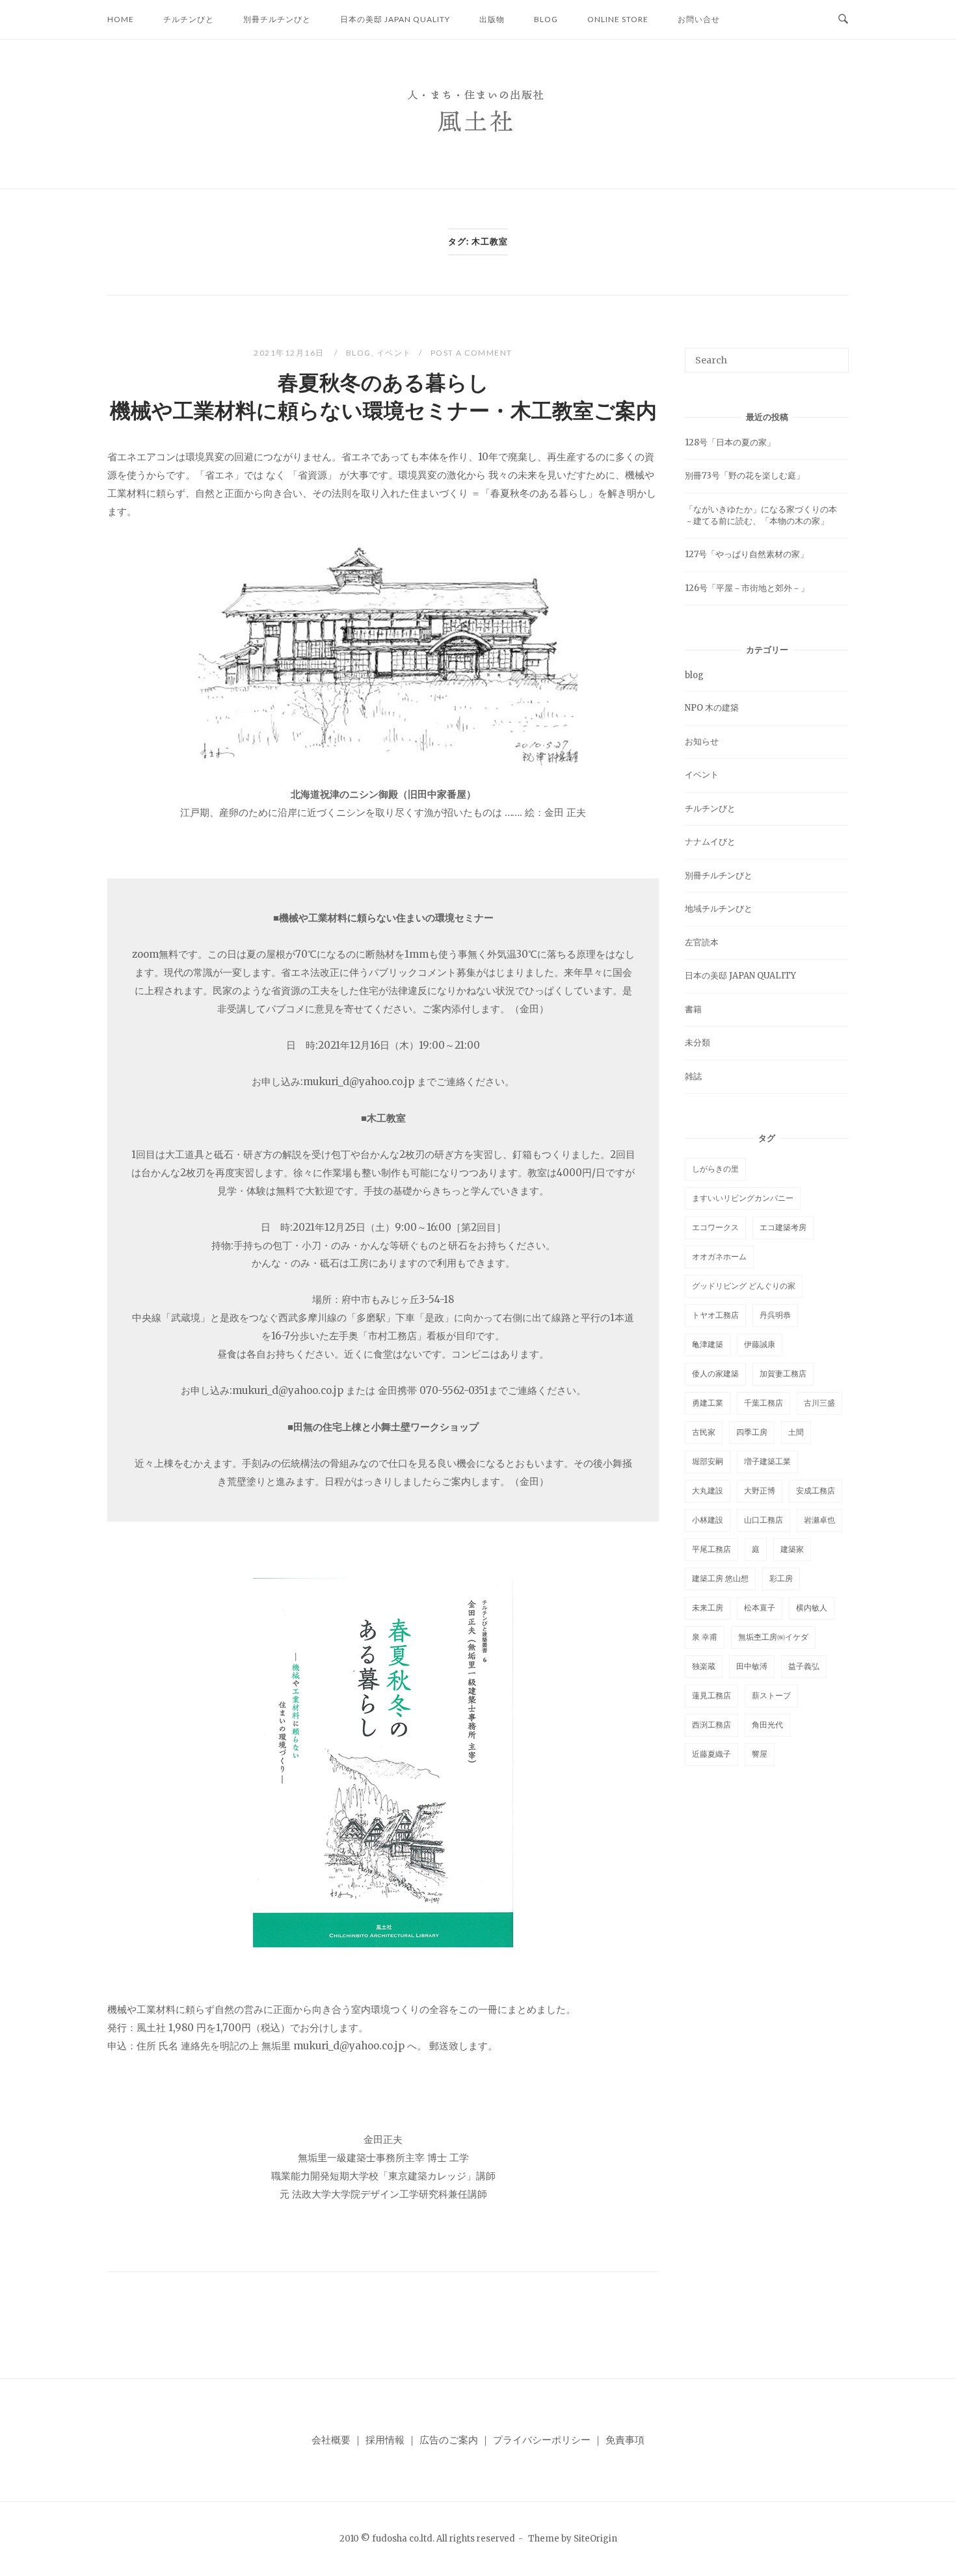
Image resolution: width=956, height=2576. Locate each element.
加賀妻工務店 (783, 1373)
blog (546, 19)
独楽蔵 (704, 1666)
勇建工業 (708, 1403)
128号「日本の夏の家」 (730, 442)
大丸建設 (708, 1491)
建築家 (792, 1549)
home (121, 19)
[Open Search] (843, 20)
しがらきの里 (715, 1169)
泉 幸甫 (705, 1637)
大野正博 (760, 1491)
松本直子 (760, 1608)
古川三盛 (819, 1403)
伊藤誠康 (760, 1344)
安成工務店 (816, 1491)
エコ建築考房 (783, 1227)
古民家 (704, 1432)
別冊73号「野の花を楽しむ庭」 (745, 476)
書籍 (693, 1009)
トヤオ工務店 (715, 1315)
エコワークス (715, 1227)
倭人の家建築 (715, 1373)
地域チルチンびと (719, 909)
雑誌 (693, 1076)
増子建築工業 (767, 1461)
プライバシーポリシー (542, 2440)
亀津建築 (708, 1344)
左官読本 (702, 942)
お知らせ (702, 742)
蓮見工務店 (711, 1695)
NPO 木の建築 (712, 708)
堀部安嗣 (708, 1461)
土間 (796, 1432)
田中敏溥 (752, 1666)
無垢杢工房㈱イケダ (773, 1637)
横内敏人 (812, 1608)
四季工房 (752, 1432)
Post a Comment (471, 353)
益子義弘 (804, 1666)
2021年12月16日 (290, 353)
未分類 (697, 1043)
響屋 (760, 1754)
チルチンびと (189, 19)
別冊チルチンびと (277, 19)
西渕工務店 (711, 1725)
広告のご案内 (449, 2440)
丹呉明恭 (775, 1315)
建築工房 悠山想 (720, 1578)
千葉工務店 (763, 1403)
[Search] (834, 354)
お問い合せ (699, 19)
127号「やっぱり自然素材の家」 (747, 554)
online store (618, 19)
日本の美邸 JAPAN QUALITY (395, 19)
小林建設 (708, 1520)
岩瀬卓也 (819, 1520)
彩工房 (781, 1578)
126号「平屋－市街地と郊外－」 (747, 588)
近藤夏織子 (711, 1754)
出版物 (492, 19)
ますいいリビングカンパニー (743, 1198)
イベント (394, 353)
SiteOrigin (595, 2539)
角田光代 (767, 1725)
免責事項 (625, 2440)
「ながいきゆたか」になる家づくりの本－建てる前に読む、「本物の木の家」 (761, 515)
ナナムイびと (710, 842)
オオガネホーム (719, 1256)
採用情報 (385, 2440)
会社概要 (331, 2440)
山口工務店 (763, 1520)
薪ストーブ (771, 1695)
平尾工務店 (711, 1549)
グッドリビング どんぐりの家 (744, 1286)
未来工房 (708, 1608)
